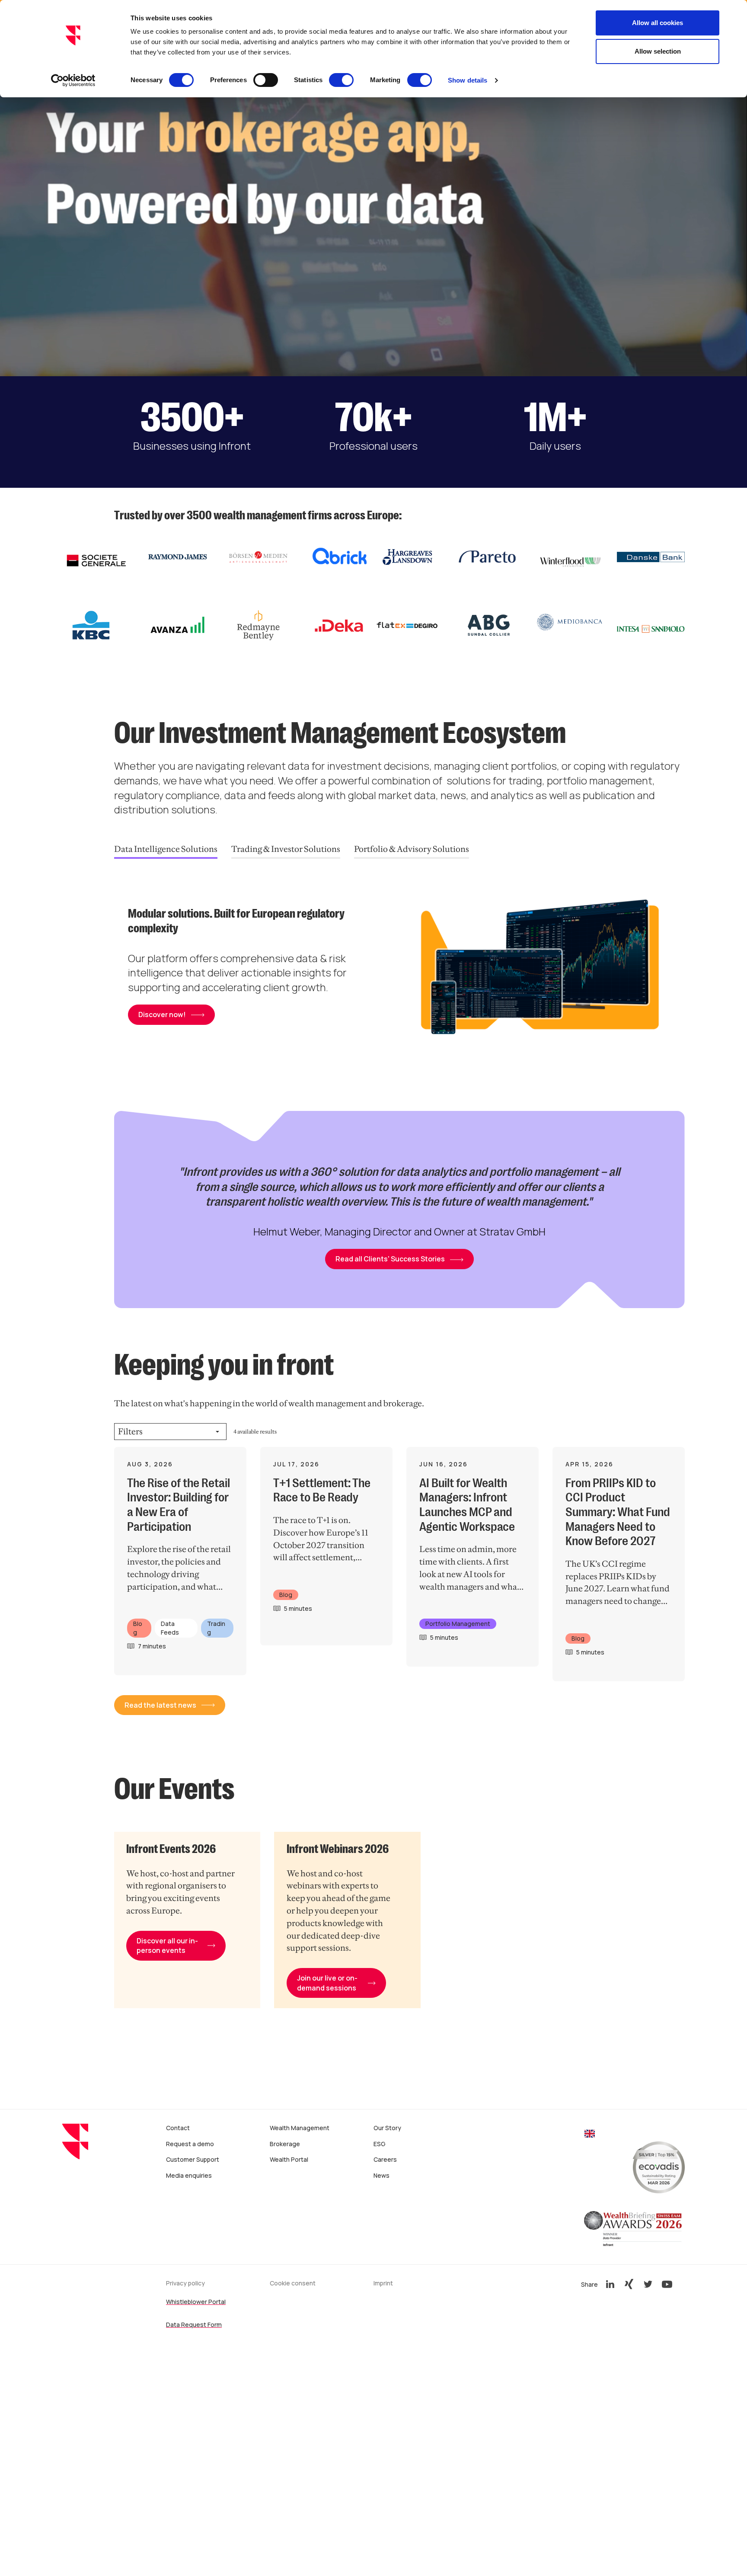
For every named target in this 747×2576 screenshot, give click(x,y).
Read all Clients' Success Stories (390, 1259)
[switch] (266, 80)
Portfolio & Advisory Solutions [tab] (412, 849)
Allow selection (658, 51)
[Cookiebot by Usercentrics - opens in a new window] (73, 80)
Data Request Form (194, 2325)
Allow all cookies (658, 23)
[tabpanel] (399, 971)
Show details (468, 80)
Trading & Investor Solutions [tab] (286, 849)
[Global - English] (590, 2135)
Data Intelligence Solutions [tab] (166, 849)
